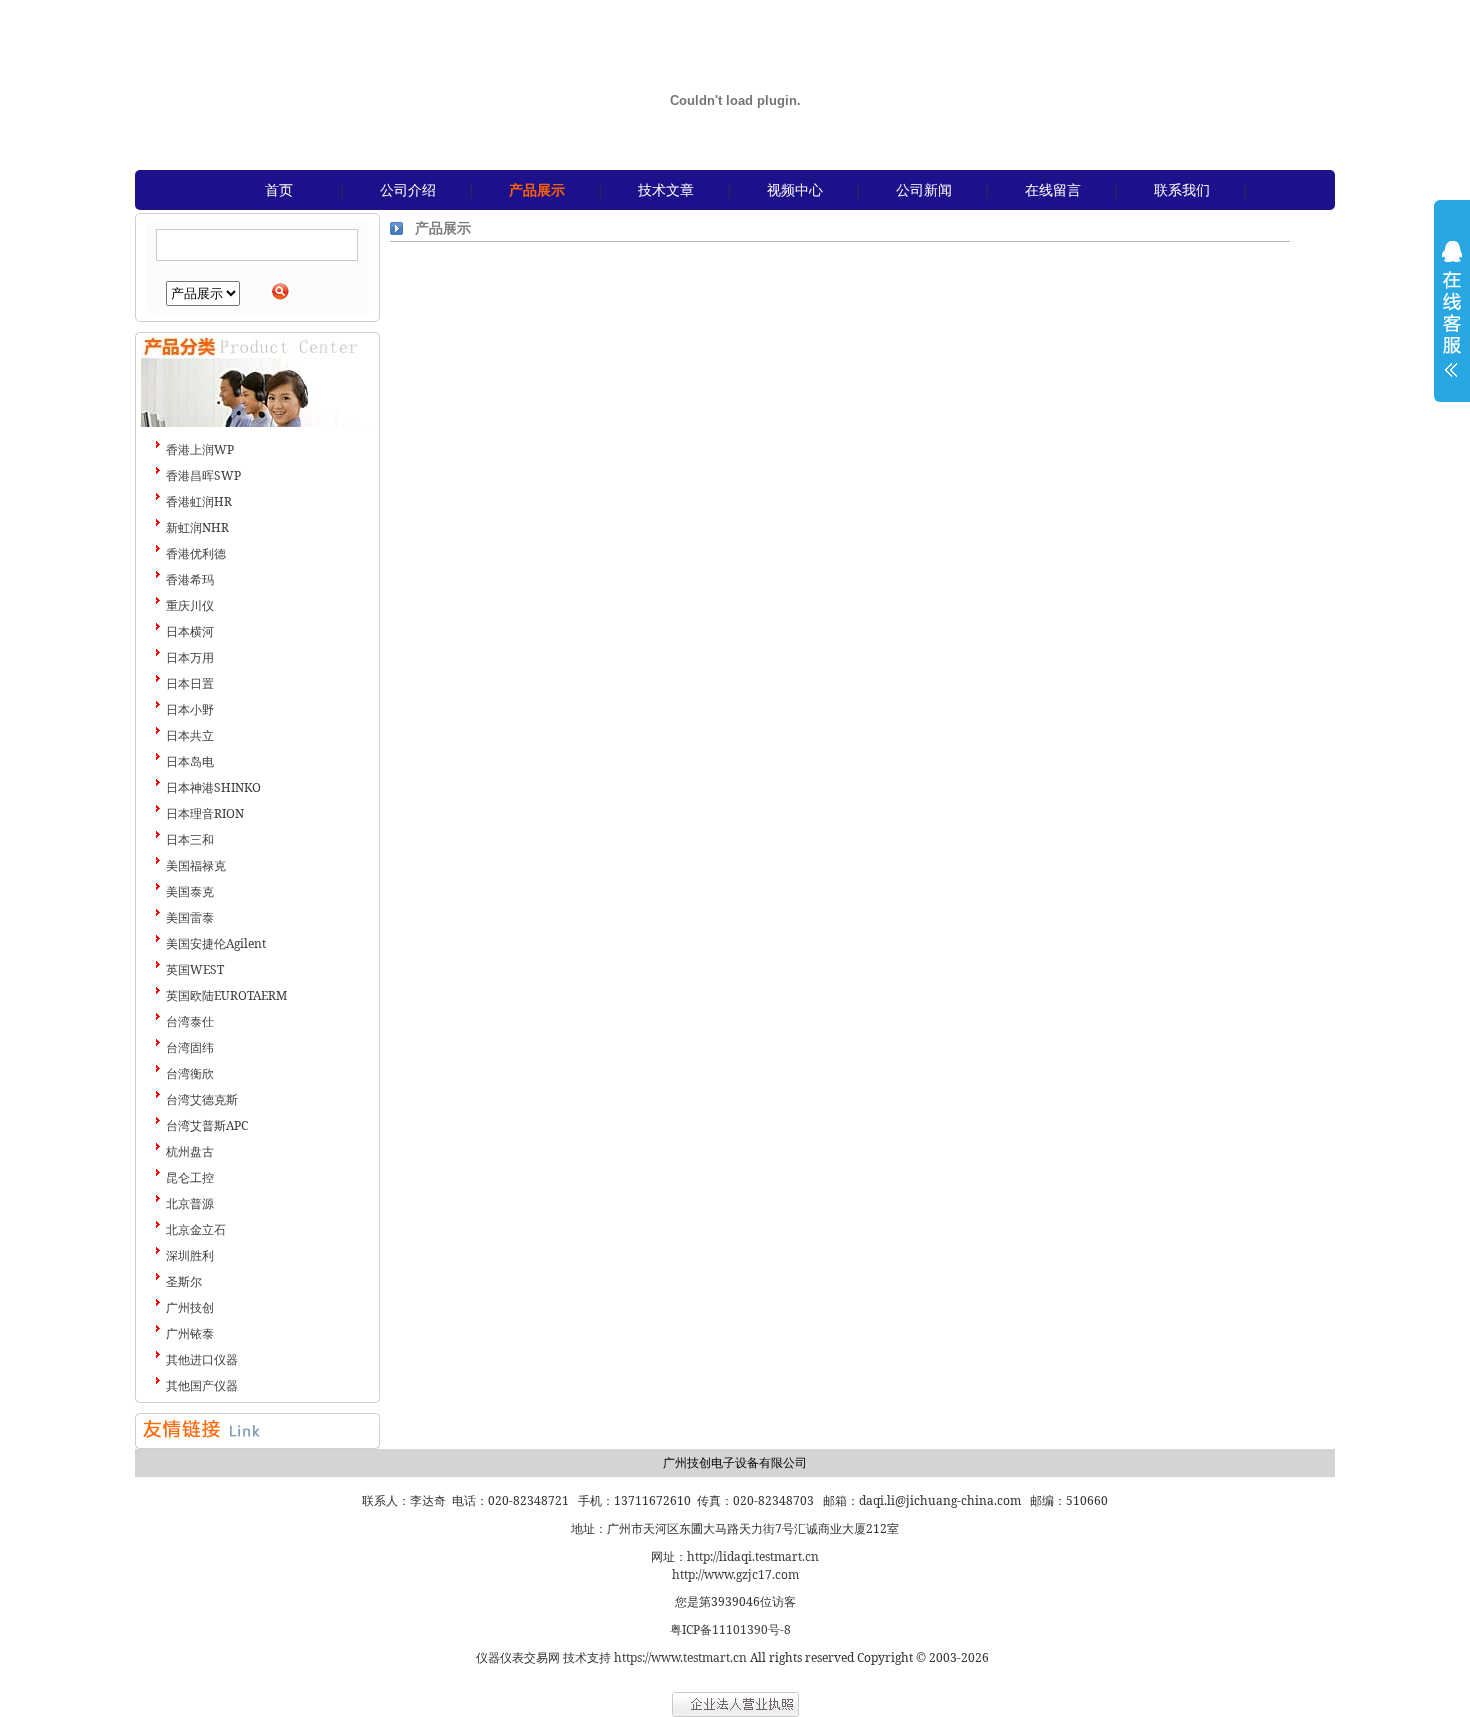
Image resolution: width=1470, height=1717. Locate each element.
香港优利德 (196, 553)
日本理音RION (205, 813)
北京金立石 (196, 1229)
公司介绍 (408, 189)
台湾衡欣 (190, 1073)
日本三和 (190, 839)
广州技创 (190, 1307)
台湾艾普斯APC (207, 1125)
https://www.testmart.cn (680, 1657)
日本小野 (190, 709)
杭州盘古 (190, 1151)
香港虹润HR (199, 501)
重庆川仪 (190, 605)
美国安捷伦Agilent (216, 943)
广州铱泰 (190, 1333)
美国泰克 (190, 891)
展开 (1452, 322)
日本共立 (190, 735)
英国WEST (195, 969)
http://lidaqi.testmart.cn (753, 1556)
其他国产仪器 (202, 1385)
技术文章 (666, 189)
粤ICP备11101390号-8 (730, 1629)
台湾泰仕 (190, 1021)
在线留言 (1053, 189)
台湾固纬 (190, 1047)
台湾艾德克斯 (202, 1099)
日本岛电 (190, 761)
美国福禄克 (196, 865)
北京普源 (190, 1203)
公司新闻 (924, 189)
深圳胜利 (190, 1255)
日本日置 (190, 683)
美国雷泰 (190, 917)
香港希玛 (190, 579)
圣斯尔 (184, 1281)
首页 (279, 189)
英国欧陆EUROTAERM (226, 995)
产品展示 (537, 189)
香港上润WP (200, 449)
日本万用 (190, 657)
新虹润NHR (197, 527)
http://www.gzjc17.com (735, 1574)
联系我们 (1182, 189)
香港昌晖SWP (203, 475)
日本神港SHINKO (213, 787)
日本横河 (190, 631)
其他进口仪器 (202, 1359)
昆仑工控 (190, 1177)
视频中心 (795, 189)
